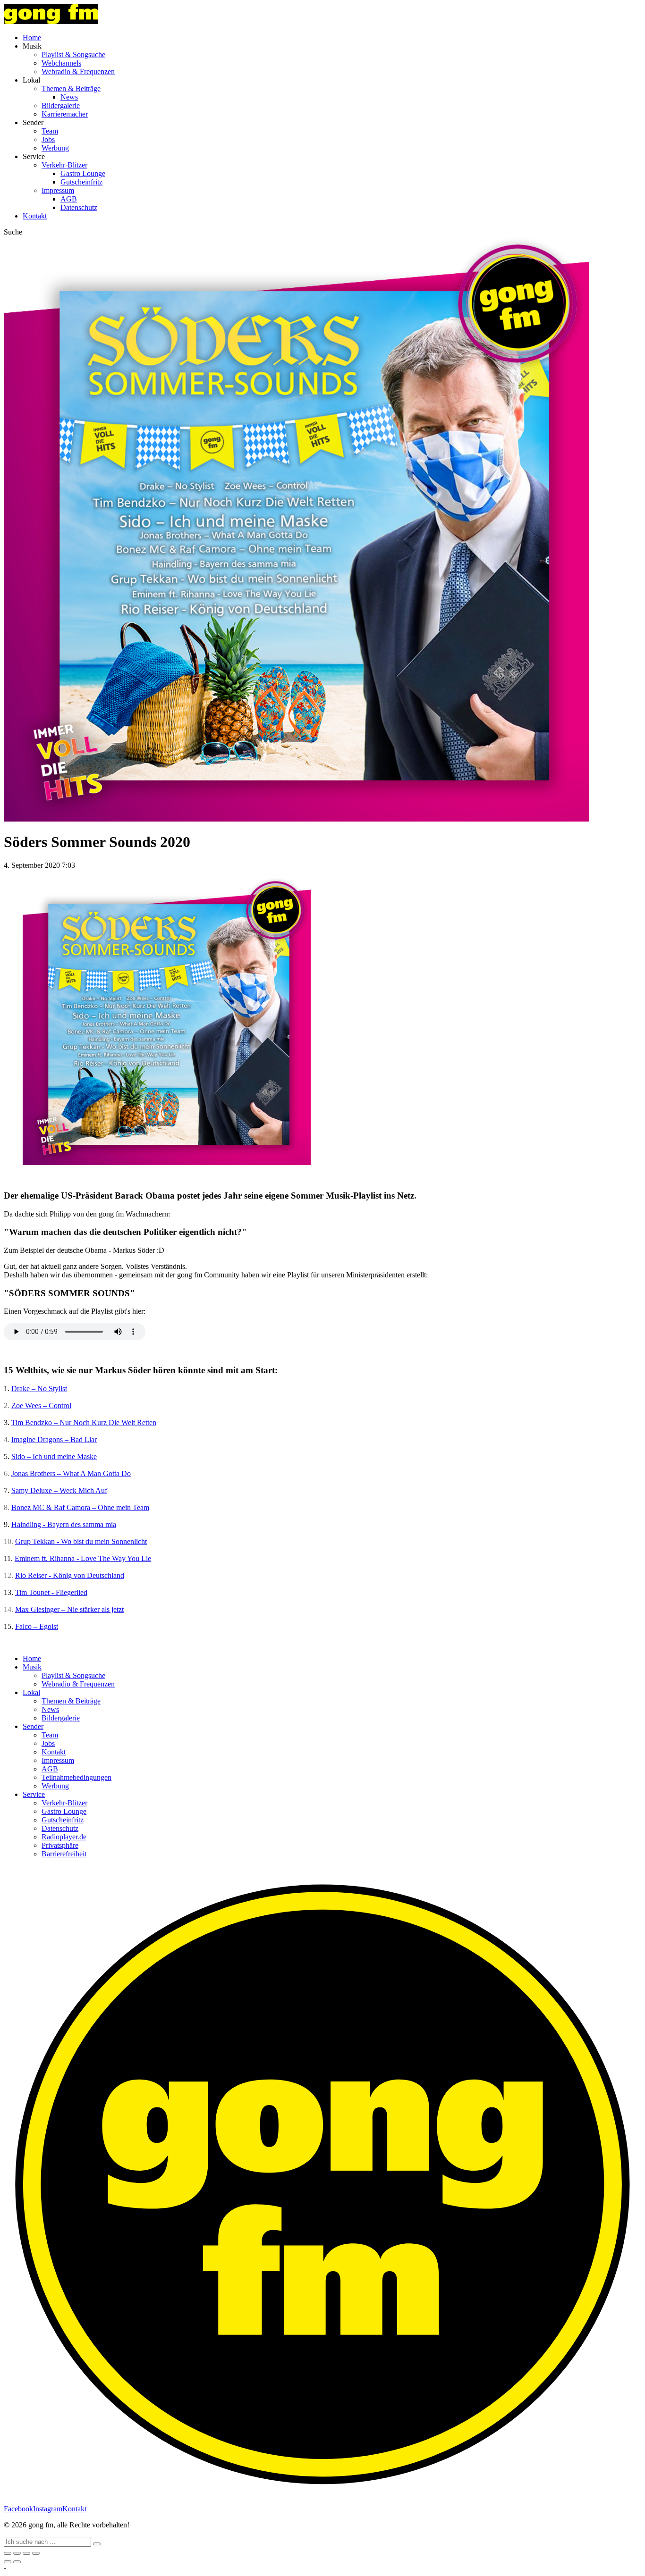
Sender (33, 1726)
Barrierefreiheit (64, 1854)
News (69, 97)
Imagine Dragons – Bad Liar (54, 1439)
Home (32, 38)
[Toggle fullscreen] (26, 2553)
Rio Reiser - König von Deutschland (70, 1575)
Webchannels (61, 63)
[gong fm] (51, 21)
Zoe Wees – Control (41, 1405)
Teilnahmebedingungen (76, 1777)
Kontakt (35, 216)
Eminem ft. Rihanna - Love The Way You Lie (83, 1558)
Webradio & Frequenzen (78, 71)
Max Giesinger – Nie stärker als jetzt (69, 1609)
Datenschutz (79, 207)
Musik (32, 1667)
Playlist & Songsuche (73, 55)
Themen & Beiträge (71, 88)
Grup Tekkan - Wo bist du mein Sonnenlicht (81, 1541)
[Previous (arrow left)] (8, 2562)
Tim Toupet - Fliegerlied (51, 1592)
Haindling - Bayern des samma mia (64, 1524)
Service (34, 1794)
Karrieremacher (65, 114)
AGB (69, 199)
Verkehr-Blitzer (64, 165)
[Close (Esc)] (8, 2553)
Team (50, 131)
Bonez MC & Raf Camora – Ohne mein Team (80, 1507)
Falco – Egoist (37, 1626)
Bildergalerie (61, 105)
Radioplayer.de (64, 1837)
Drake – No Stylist (39, 1389)
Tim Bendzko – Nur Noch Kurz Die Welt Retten (84, 1422)
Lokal (31, 1692)
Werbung (55, 148)
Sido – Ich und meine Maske (54, 1456)
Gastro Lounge (83, 173)
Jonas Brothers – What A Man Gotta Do (71, 1473)
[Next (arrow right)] (17, 2562)
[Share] (17, 2553)
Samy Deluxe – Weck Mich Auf (59, 1490)
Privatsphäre (60, 1845)
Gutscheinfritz (81, 182)
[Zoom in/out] (36, 2553)
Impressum (58, 190)
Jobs (48, 139)
